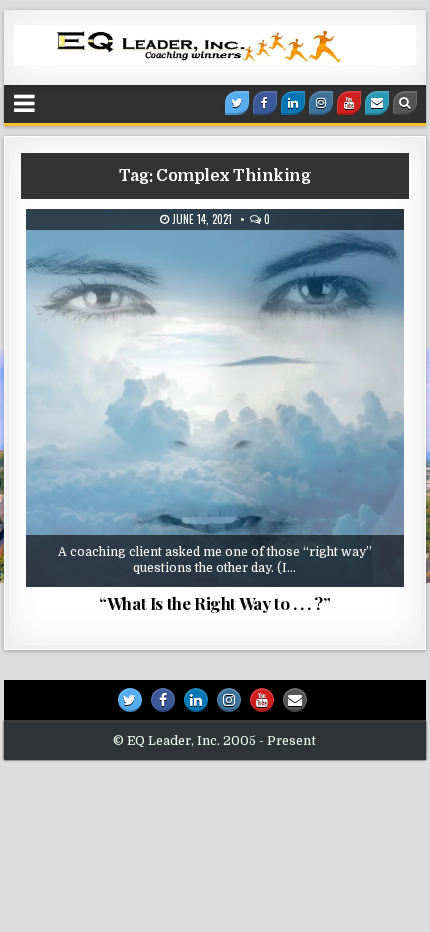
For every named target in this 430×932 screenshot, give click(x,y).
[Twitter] (237, 103)
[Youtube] (349, 103)
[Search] (405, 103)
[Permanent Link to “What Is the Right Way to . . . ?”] (214, 397)
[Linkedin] (293, 103)
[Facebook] (265, 103)
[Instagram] (321, 103)
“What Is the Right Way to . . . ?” (214, 603)
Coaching (222, 258)
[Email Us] (377, 103)
